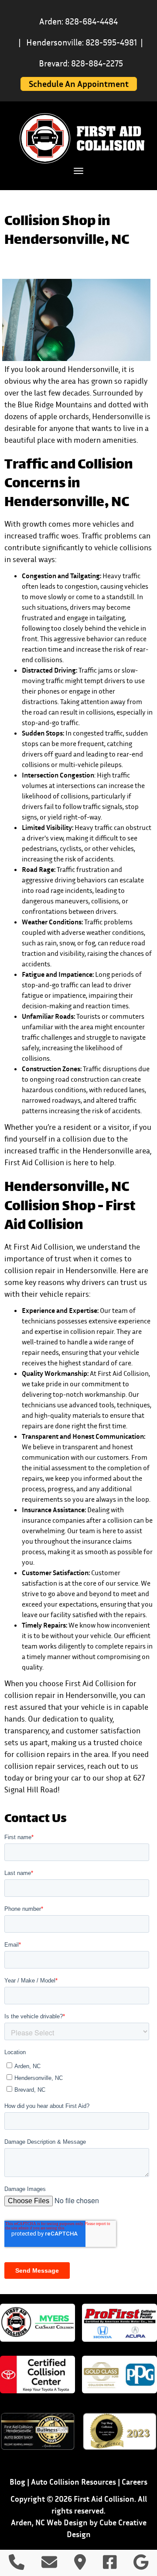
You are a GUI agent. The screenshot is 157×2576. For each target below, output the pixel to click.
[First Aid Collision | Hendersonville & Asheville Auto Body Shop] (82, 138)
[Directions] (80, 2565)
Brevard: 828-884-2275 (81, 63)
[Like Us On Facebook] (110, 2565)
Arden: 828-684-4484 (78, 21)
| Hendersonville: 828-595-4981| (81, 42)
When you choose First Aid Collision (65, 1683)
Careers (135, 2482)
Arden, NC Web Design (49, 2522)
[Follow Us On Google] (141, 2565)
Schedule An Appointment (79, 84)
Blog (17, 2482)
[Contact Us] (49, 2565)
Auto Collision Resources (73, 2482)
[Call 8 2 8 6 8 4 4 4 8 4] (17, 2565)
